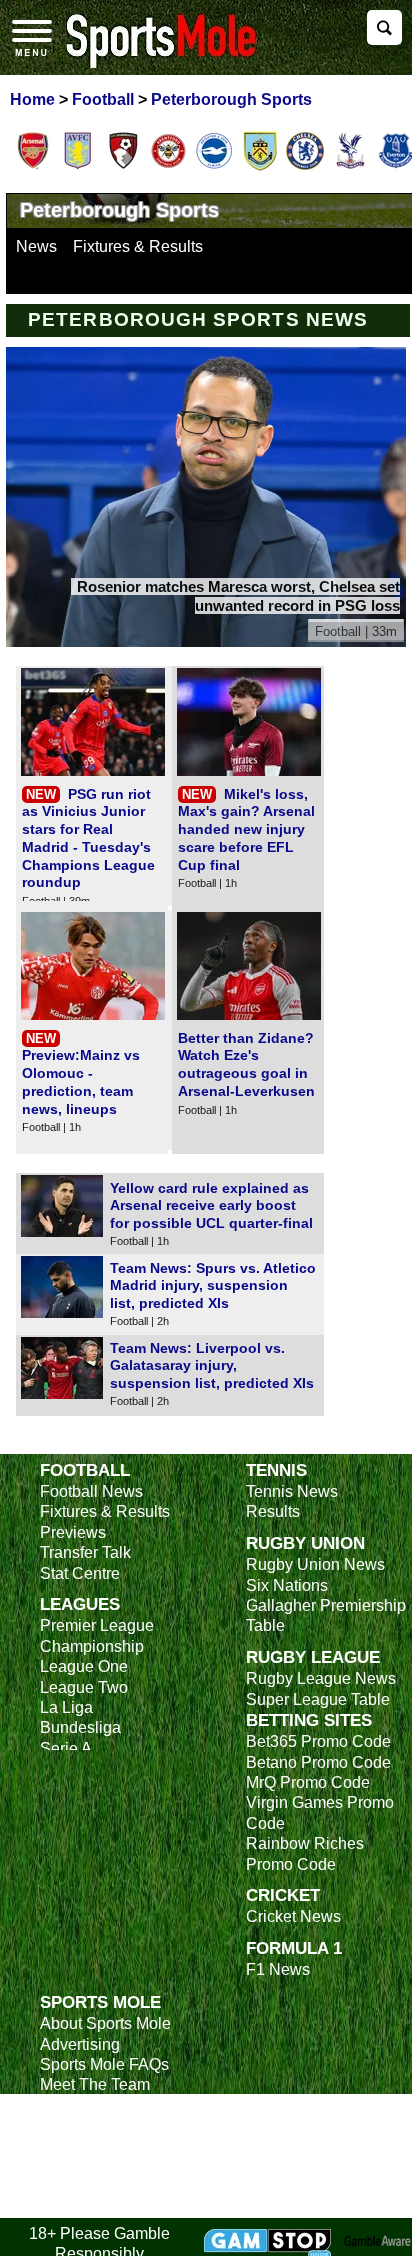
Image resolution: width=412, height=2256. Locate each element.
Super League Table (318, 1699)
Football (85, 1470)
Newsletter (78, 2125)
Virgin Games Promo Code (320, 1812)
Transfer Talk (85, 1552)
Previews (73, 1532)
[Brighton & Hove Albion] (214, 167)
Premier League (97, 1625)
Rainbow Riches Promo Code (305, 1853)
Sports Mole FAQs (104, 2064)
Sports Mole (100, 2002)
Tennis (276, 1470)
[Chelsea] (305, 167)
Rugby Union (305, 1543)
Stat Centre (80, 1573)
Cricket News (293, 1916)
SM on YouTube (97, 2206)
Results (273, 1511)
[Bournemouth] (123, 167)
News (36, 246)
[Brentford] (169, 167)
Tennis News (292, 1491)
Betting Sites (309, 1720)
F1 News (278, 1969)
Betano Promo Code (318, 1762)
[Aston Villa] (78, 167)
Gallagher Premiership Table (326, 1615)
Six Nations (287, 1585)
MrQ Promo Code (308, 1782)
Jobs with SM (87, 2156)
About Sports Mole (105, 2023)
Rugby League (313, 1657)
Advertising (80, 2044)
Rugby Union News (315, 1564)
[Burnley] (260, 167)
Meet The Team (95, 2084)
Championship (92, 1646)
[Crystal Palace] (350, 167)
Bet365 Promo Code (318, 1741)
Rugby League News (321, 1678)
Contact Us (79, 2105)
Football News (91, 1491)
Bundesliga (80, 1727)
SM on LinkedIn (95, 2186)
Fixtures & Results (138, 246)
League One (84, 1666)
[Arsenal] (33, 167)
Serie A (66, 1748)
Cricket (283, 1895)
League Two (84, 1687)
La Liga (66, 1707)
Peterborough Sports (119, 210)
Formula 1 (294, 1948)
